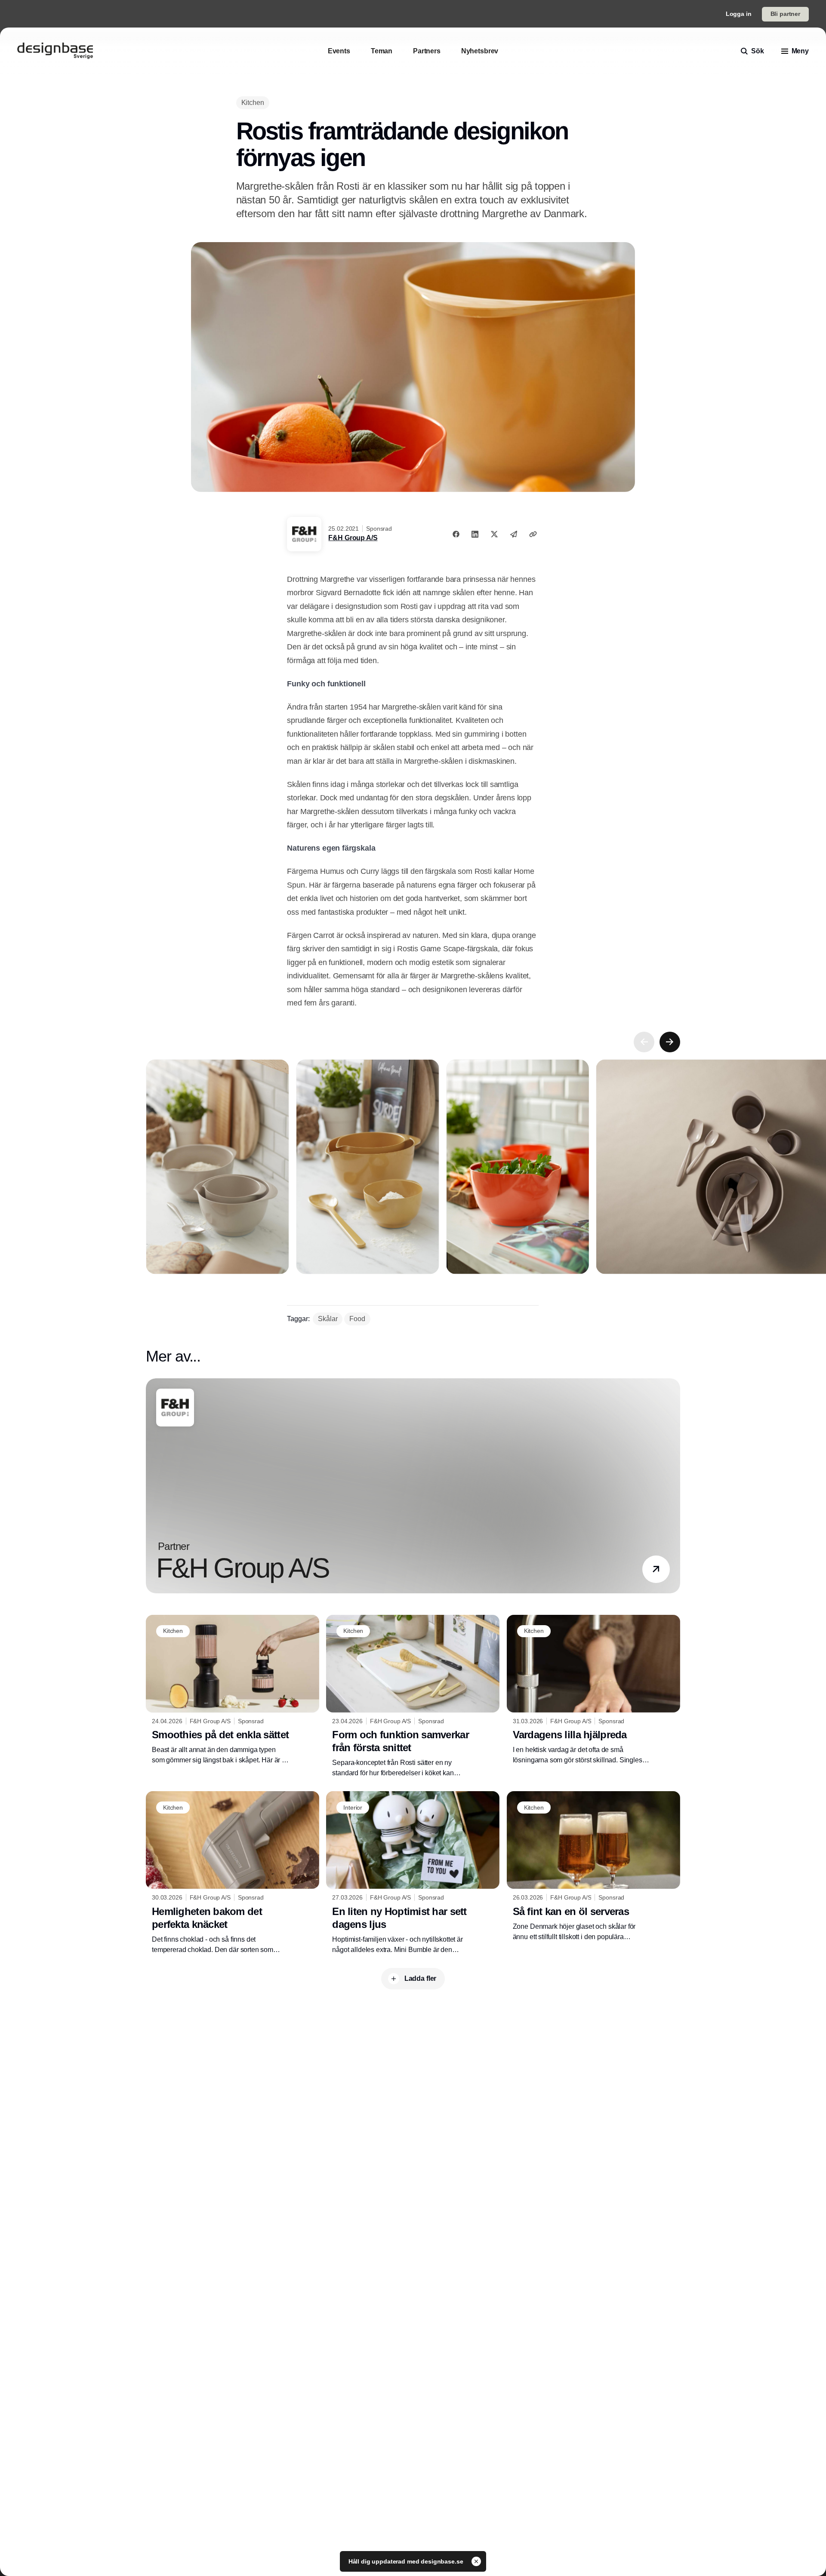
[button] (656, 1569)
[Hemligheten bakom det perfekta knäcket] (233, 1873)
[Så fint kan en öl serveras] (593, 1866)
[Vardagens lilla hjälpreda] (593, 1690)
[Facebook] (456, 534)
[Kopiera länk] (533, 534)
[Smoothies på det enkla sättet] (233, 1690)
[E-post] (514, 534)
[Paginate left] (644, 1042)
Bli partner (785, 14)
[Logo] (55, 51)
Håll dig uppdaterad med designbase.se (407, 2561)
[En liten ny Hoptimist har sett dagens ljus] (413, 1873)
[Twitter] (494, 534)
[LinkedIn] (475, 534)
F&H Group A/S (353, 538)
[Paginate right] (670, 1042)
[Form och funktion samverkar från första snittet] (413, 1697)
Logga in (739, 14)
